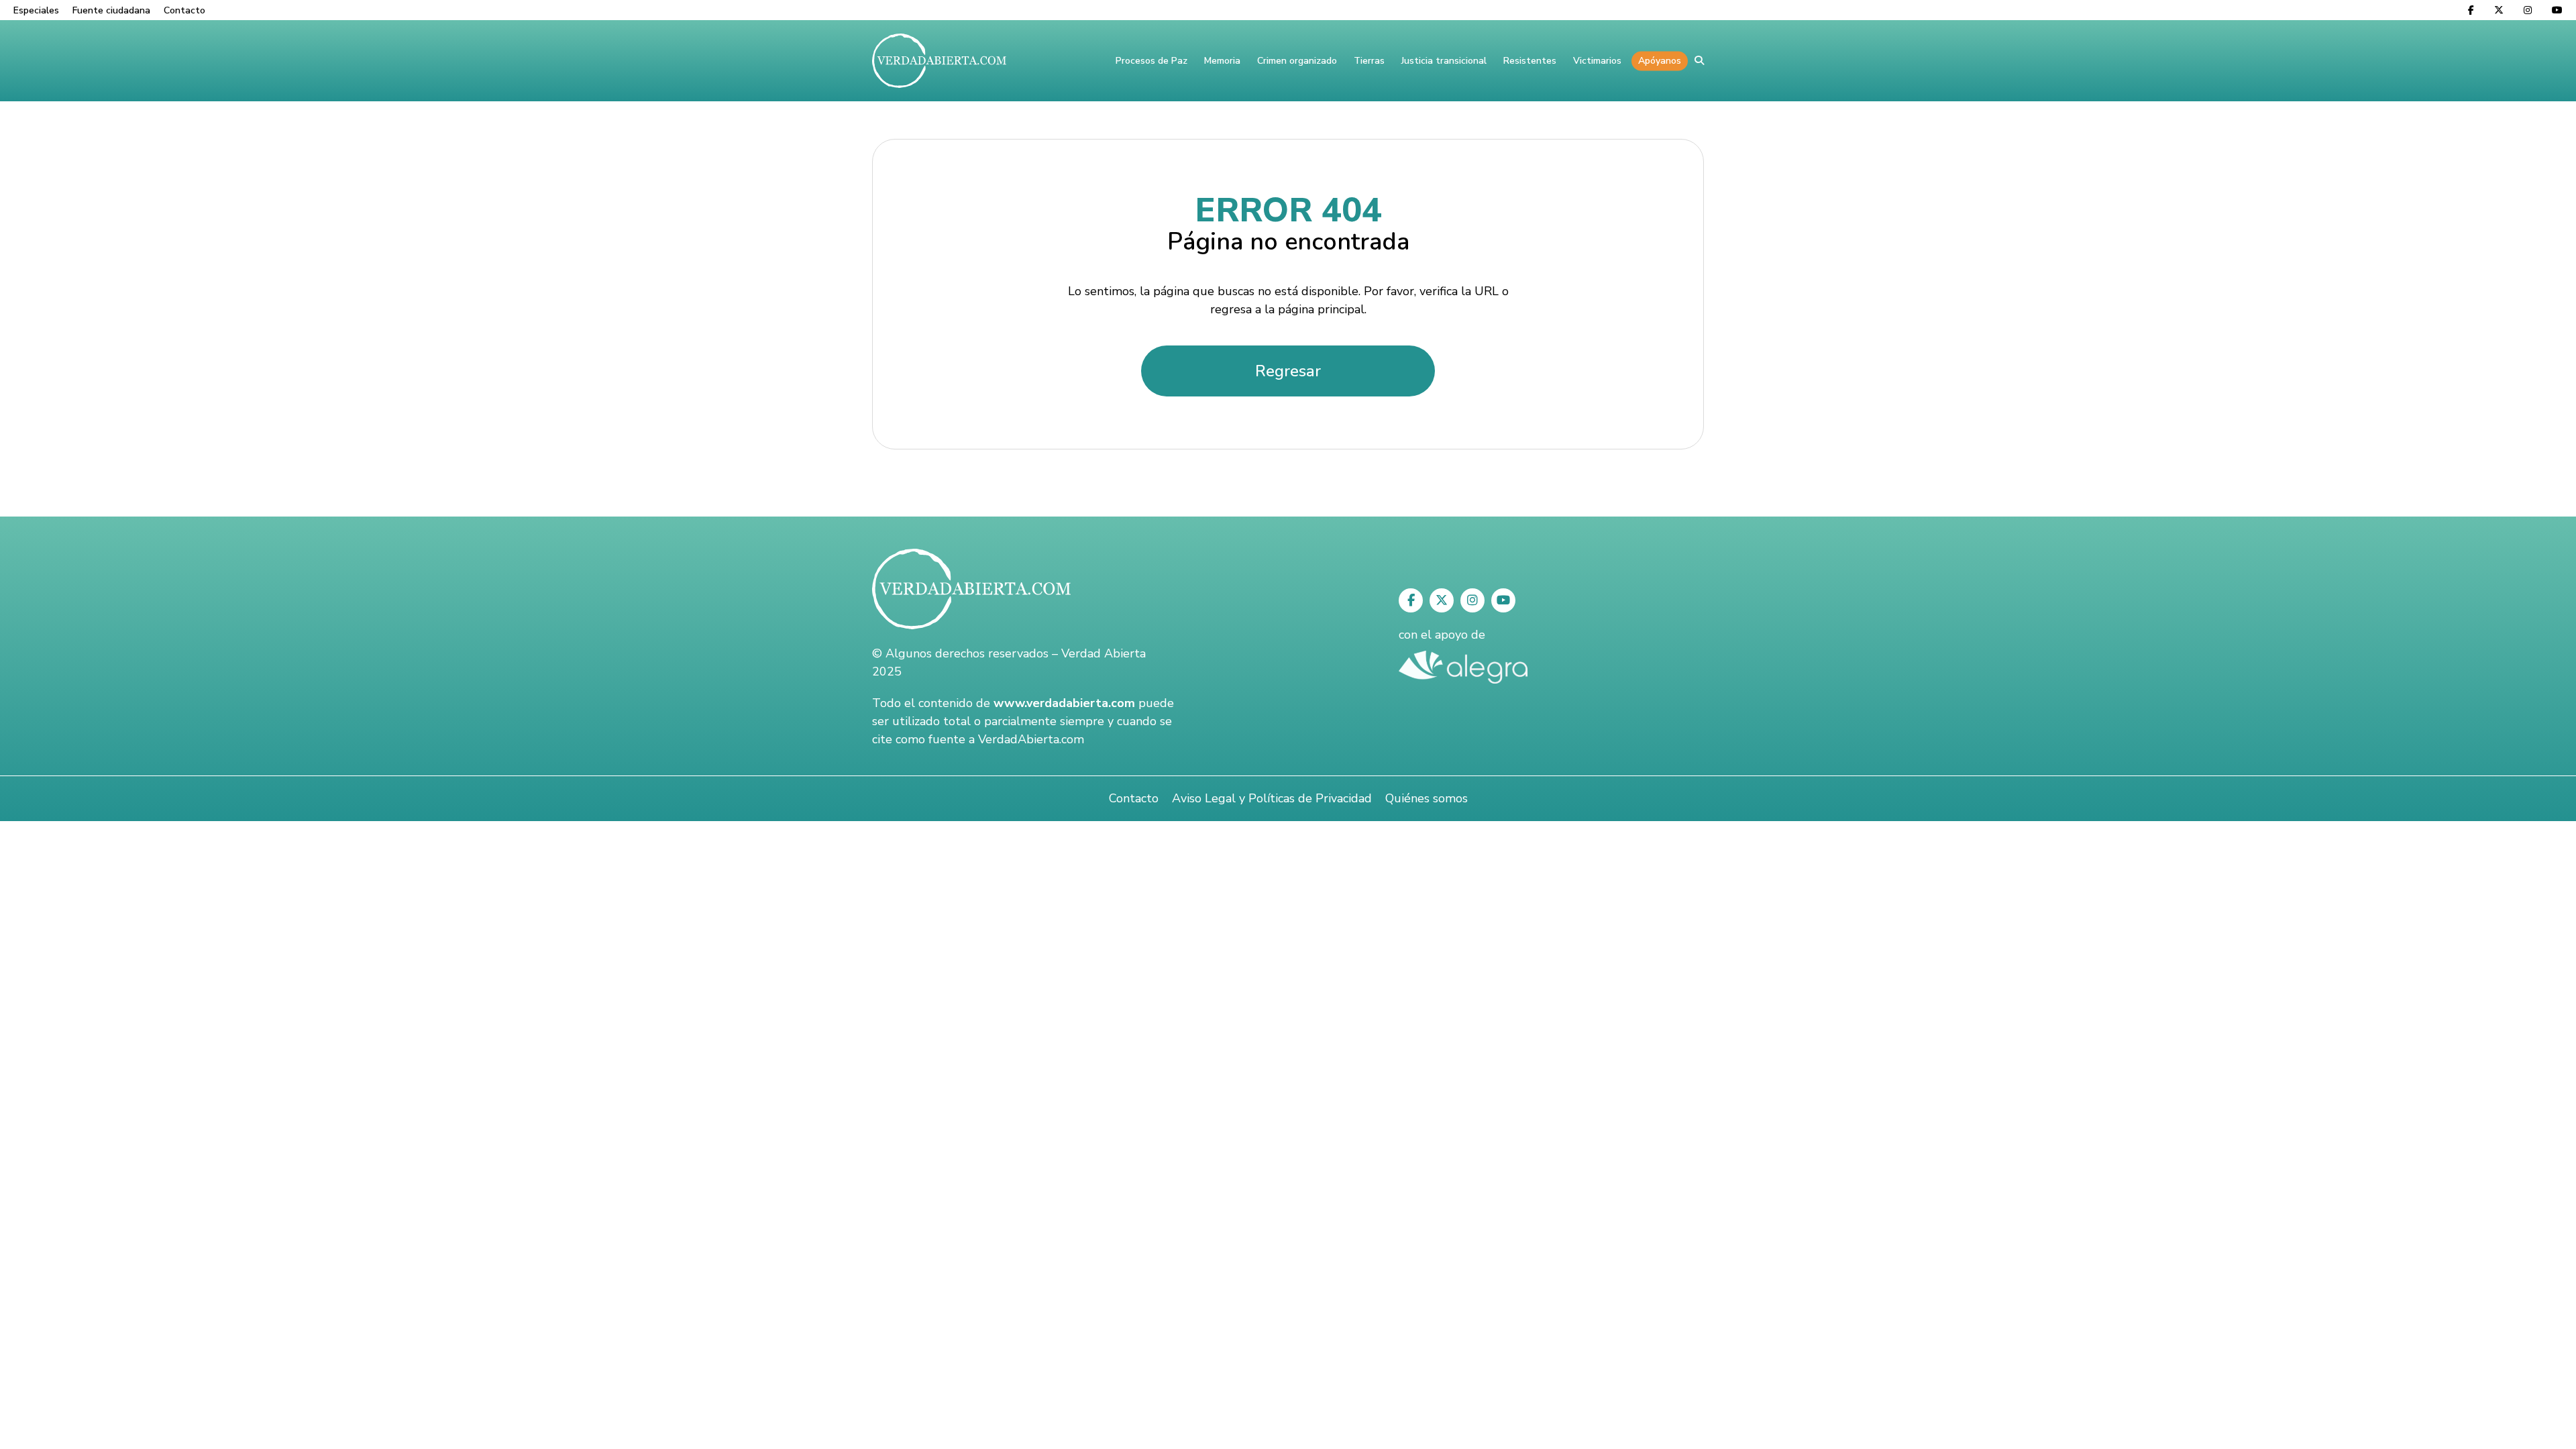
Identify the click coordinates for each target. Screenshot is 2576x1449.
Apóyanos (1660, 61)
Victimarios (1597, 61)
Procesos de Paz (1151, 61)
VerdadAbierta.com (1031, 739)
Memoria (1222, 61)
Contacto (184, 10)
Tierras (1369, 61)
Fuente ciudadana (111, 10)
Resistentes (1530, 61)
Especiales (36, 10)
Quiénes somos (1427, 798)
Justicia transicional (1444, 61)
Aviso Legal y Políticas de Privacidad (1272, 798)
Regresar (1288, 371)
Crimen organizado (1297, 61)
